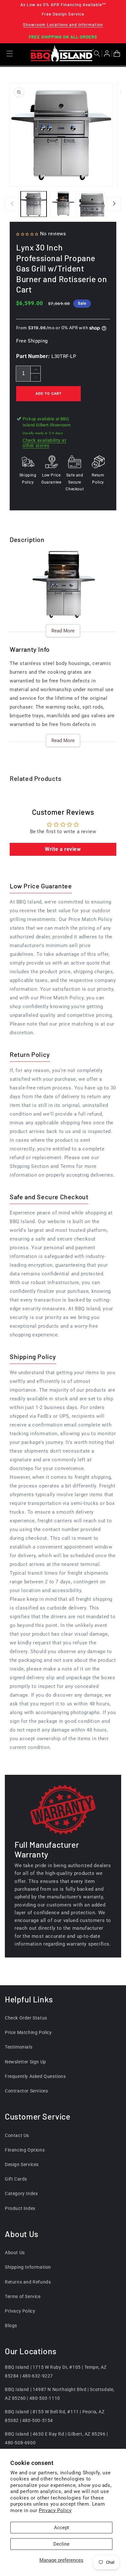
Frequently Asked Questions (35, 2076)
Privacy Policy (55, 2510)
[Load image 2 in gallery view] (63, 204)
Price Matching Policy (28, 2032)
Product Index (20, 2208)
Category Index (21, 2193)
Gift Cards (16, 2179)
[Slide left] (12, 204)
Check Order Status (26, 2018)
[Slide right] (114, 204)
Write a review (63, 849)
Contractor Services (26, 2091)
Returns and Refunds (28, 2282)
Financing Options (25, 2150)
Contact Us (17, 2135)
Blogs (11, 2326)
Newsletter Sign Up (26, 2062)
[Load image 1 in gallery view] (34, 204)
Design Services (22, 2164)
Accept (62, 2528)
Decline (61, 2544)
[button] (98, 54)
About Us (15, 2253)
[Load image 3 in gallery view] (92, 204)
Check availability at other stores (45, 443)
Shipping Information (28, 2267)
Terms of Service (23, 2296)
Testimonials (19, 2047)
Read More (63, 631)
